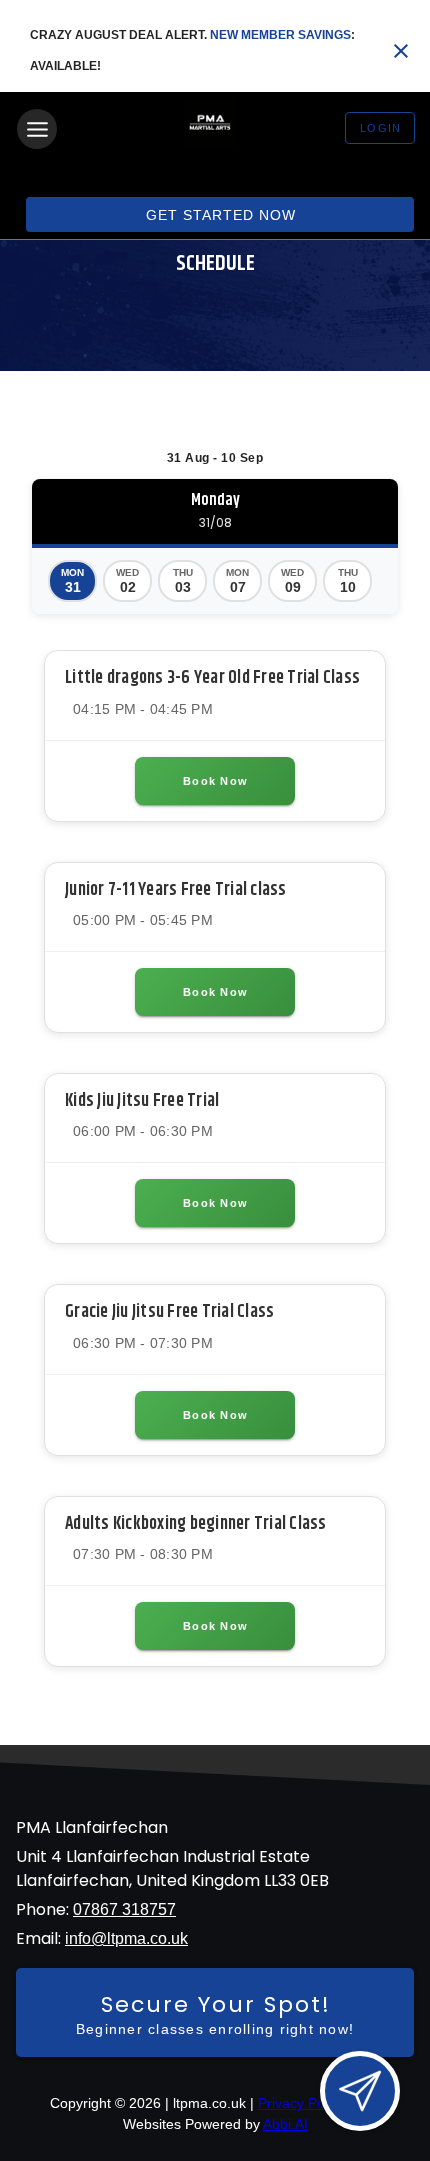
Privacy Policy (301, 2103)
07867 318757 (124, 1909)
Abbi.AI (285, 2124)
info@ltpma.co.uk (126, 1938)
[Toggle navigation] (37, 129)
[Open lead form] (360, 2091)
